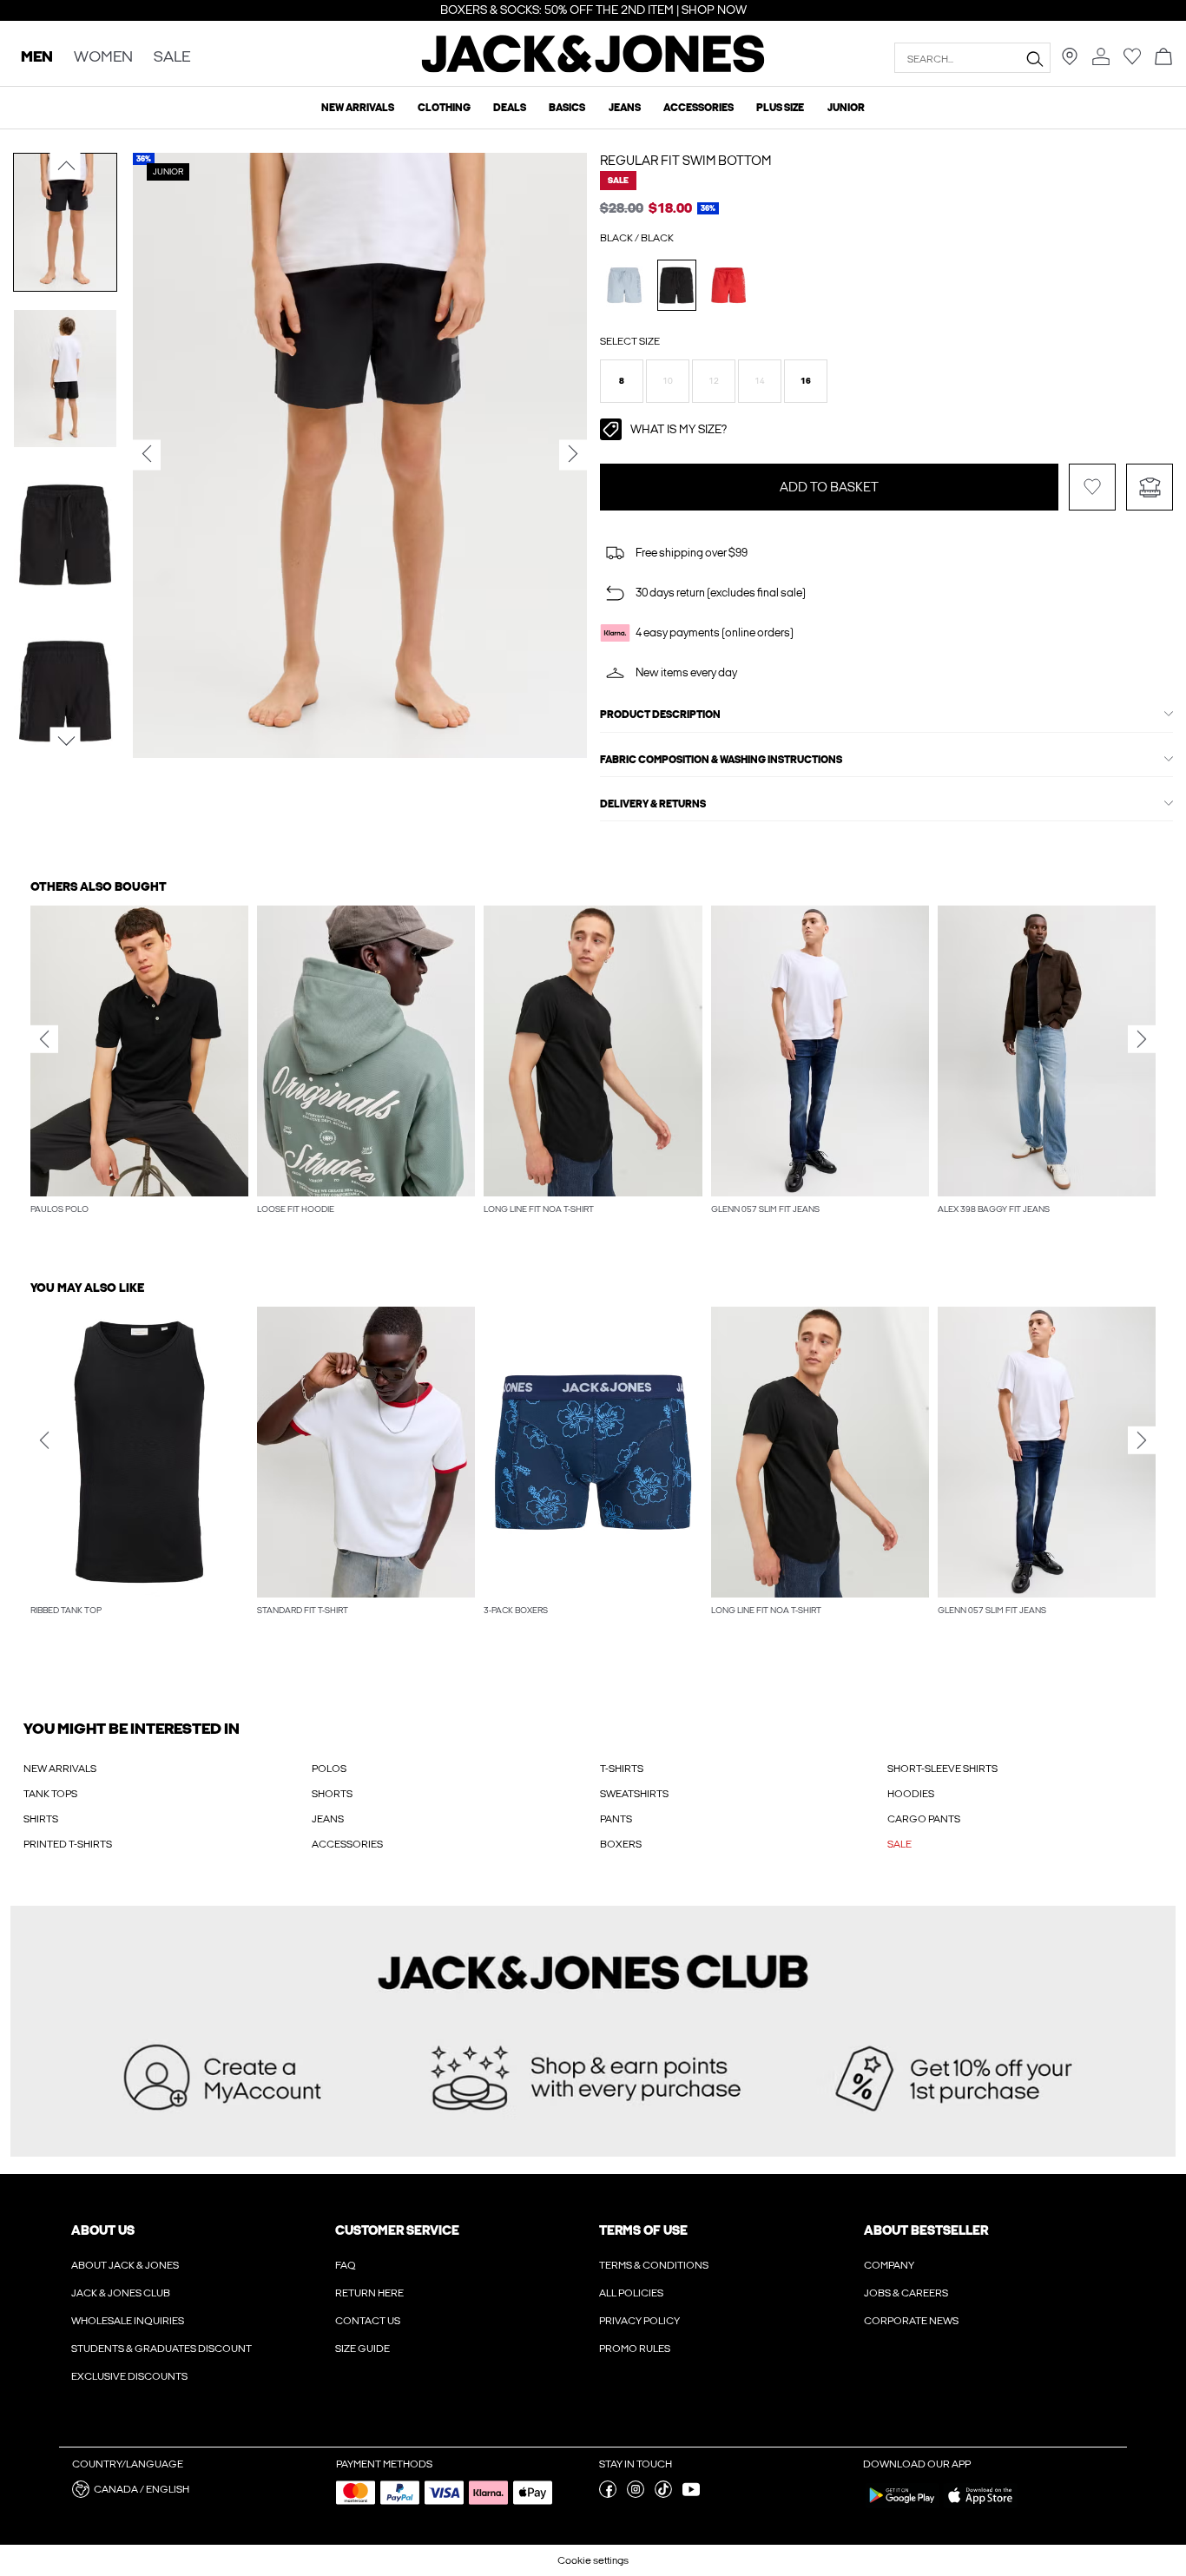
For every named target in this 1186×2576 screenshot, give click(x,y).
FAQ (346, 2265)
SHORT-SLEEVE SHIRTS (942, 1769)
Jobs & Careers (906, 2293)
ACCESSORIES (347, 1844)
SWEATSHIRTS (634, 1794)
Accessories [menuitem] (698, 108)
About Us (103, 2230)
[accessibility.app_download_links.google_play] (902, 2507)
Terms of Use (643, 2230)
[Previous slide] (44, 1039)
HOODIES (911, 1794)
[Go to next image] (66, 741)
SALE (899, 1844)
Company (889, 2265)
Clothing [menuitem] (444, 108)
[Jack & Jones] (593, 69)
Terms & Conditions (654, 2265)
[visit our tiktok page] (663, 2494)
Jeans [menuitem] (625, 108)
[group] (139, 1070)
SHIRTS (41, 1819)
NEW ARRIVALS (60, 1769)
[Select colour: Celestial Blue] (625, 285)
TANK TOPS (50, 1794)
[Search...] (1034, 58)
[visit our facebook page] (608, 2494)
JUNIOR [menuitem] (846, 108)
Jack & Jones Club (121, 2293)
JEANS (328, 1819)
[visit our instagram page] (636, 2494)
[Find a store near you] (1070, 62)
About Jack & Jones (125, 2265)
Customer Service (397, 2230)
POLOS (329, 1769)
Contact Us (368, 2321)
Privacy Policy (639, 2321)
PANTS (616, 1819)
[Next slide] (1142, 1039)
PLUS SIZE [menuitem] (780, 108)
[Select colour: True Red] (729, 285)
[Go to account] (1101, 58)
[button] (622, 381)
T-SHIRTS (622, 1769)
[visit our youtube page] (691, 2494)
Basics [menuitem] (567, 108)
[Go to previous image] (66, 166)
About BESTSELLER (926, 2230)
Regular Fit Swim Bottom (685, 161)
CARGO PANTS (924, 1819)
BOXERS (621, 1844)
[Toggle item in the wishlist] (1092, 487)
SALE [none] (172, 58)
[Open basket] (1163, 58)
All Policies (631, 2293)
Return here (369, 2293)
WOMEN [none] (103, 58)
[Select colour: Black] (677, 285)
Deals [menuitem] (510, 108)
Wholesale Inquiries (128, 2321)
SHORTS (332, 1794)
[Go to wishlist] (1132, 62)
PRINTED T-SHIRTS (68, 1844)
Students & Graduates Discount (161, 2349)
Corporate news (911, 2321)
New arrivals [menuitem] (358, 108)
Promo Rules (635, 2349)
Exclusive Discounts (129, 2376)
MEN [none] (37, 58)
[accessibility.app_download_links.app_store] (980, 2507)
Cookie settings (593, 2560)
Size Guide (362, 2349)
